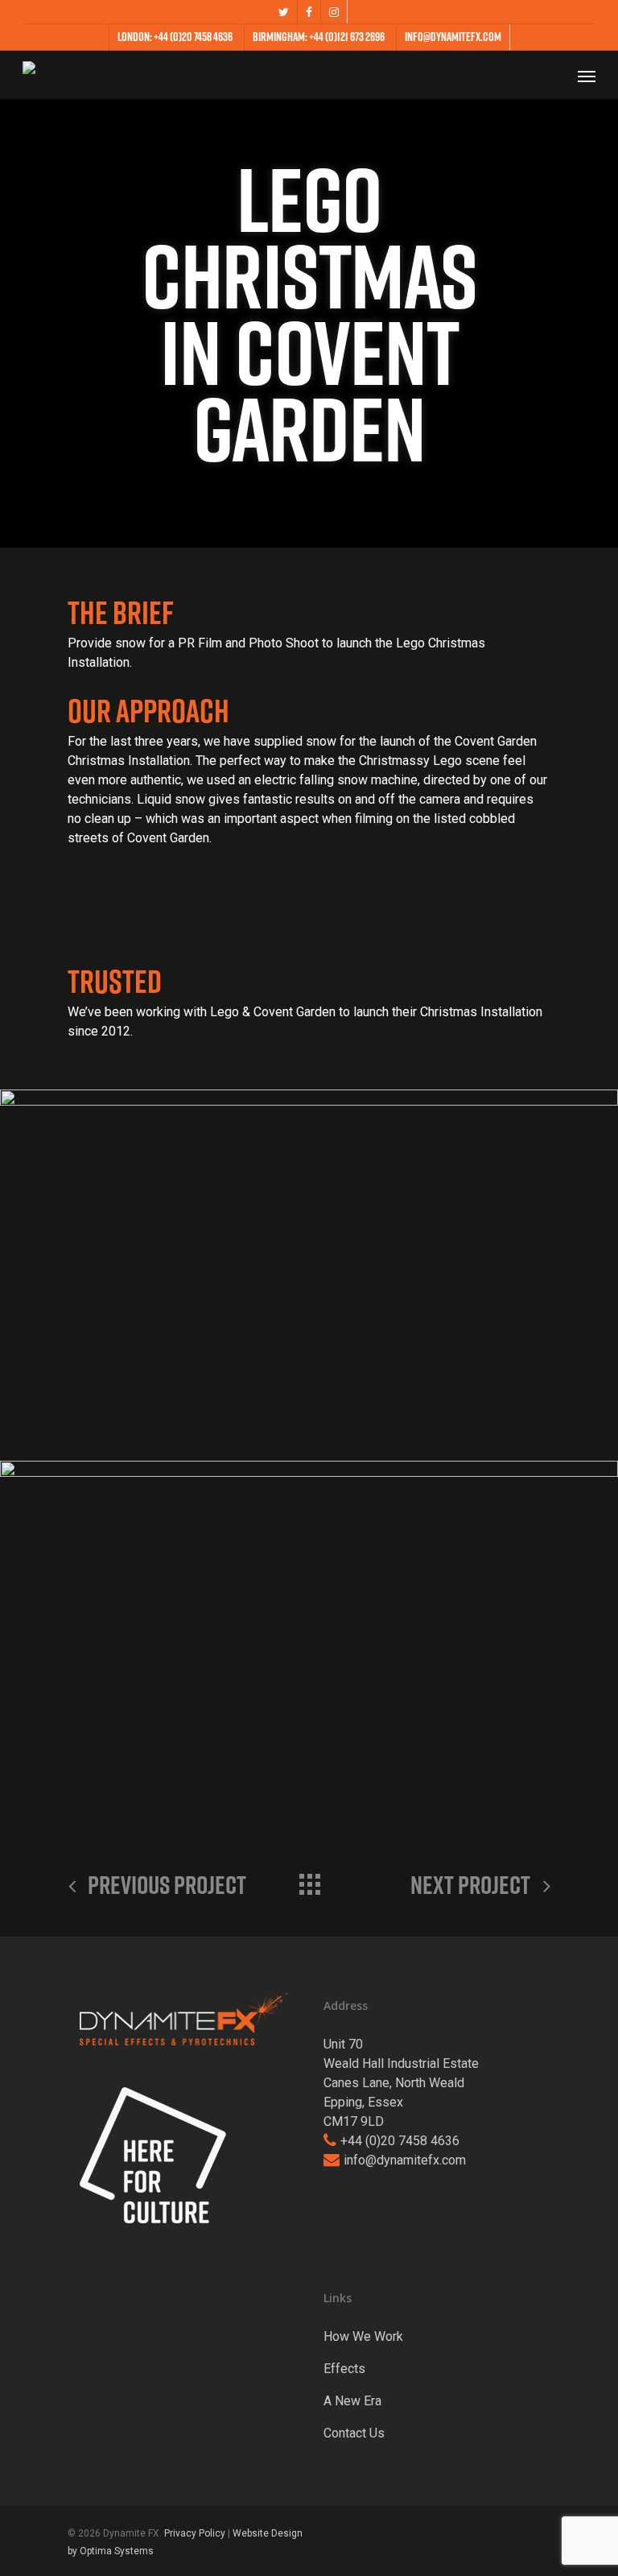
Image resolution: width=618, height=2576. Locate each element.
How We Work (363, 2336)
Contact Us (354, 2433)
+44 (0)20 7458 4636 (400, 2141)
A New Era (352, 2401)
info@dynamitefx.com (405, 2160)
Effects (344, 2369)
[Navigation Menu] (587, 76)
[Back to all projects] (309, 1880)
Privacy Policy (195, 2533)
